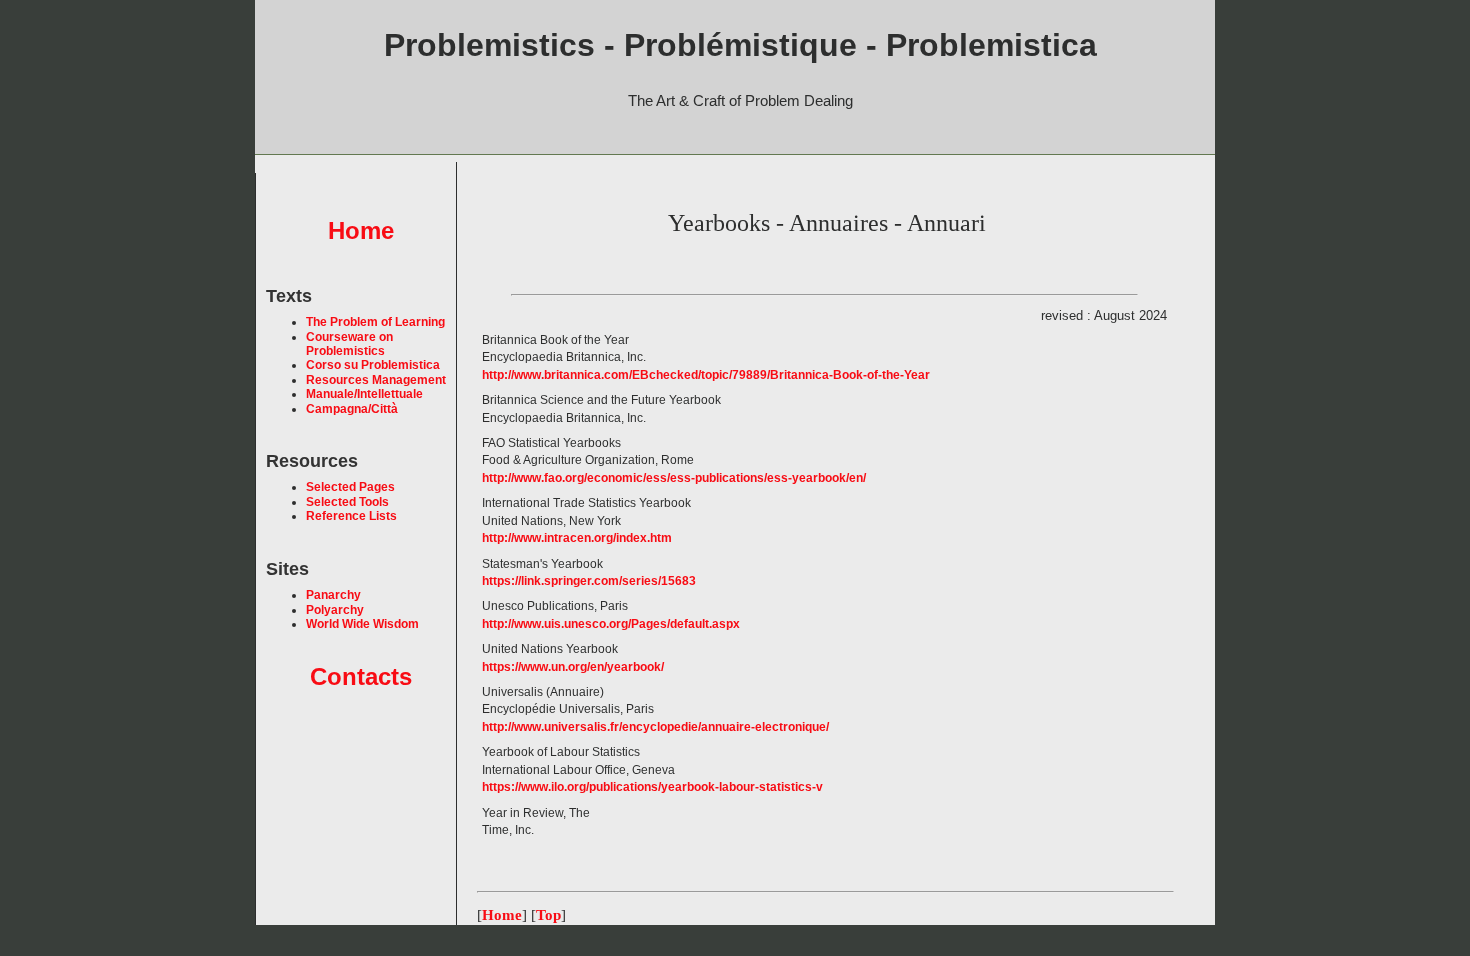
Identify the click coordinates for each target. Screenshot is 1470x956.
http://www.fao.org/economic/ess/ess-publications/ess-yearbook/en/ (674, 478)
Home (361, 230)
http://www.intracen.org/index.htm (577, 538)
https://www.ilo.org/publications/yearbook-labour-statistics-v (652, 787)
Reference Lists (351, 516)
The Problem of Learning (375, 322)
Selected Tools (347, 502)
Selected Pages (350, 487)
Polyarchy (335, 610)
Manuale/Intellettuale (364, 394)
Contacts (361, 676)
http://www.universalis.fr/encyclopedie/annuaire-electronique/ (655, 727)
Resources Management (376, 380)
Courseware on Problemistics (349, 344)
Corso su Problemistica (373, 365)
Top (548, 915)
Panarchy (333, 595)
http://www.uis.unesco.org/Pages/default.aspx (611, 624)
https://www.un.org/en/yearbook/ (573, 667)
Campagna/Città (352, 409)
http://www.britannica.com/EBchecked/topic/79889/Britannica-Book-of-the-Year (706, 375)
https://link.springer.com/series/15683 (589, 581)
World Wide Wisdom (362, 624)
